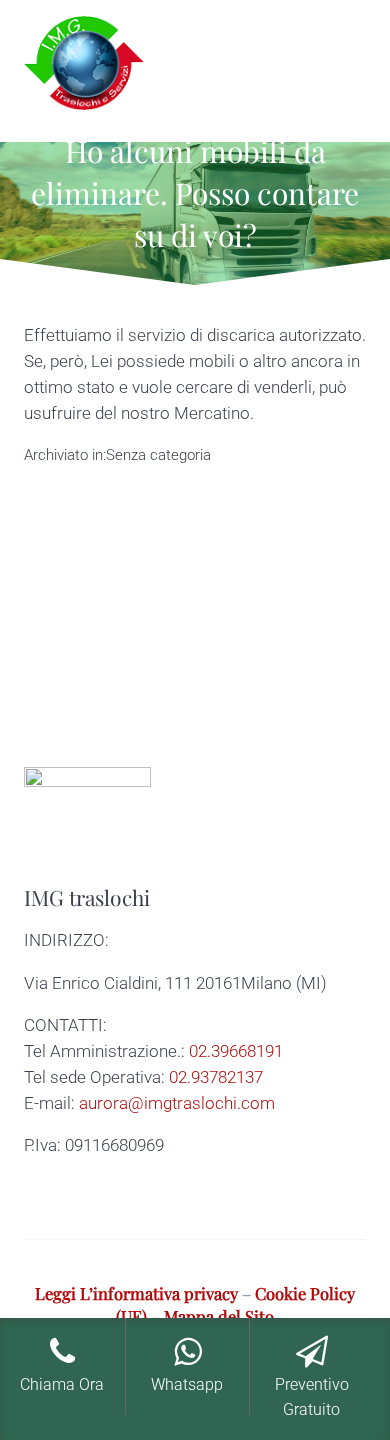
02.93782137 (216, 1077)
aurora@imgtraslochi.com (177, 1103)
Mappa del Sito (219, 1316)
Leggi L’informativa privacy (136, 1293)
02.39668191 (236, 1051)
